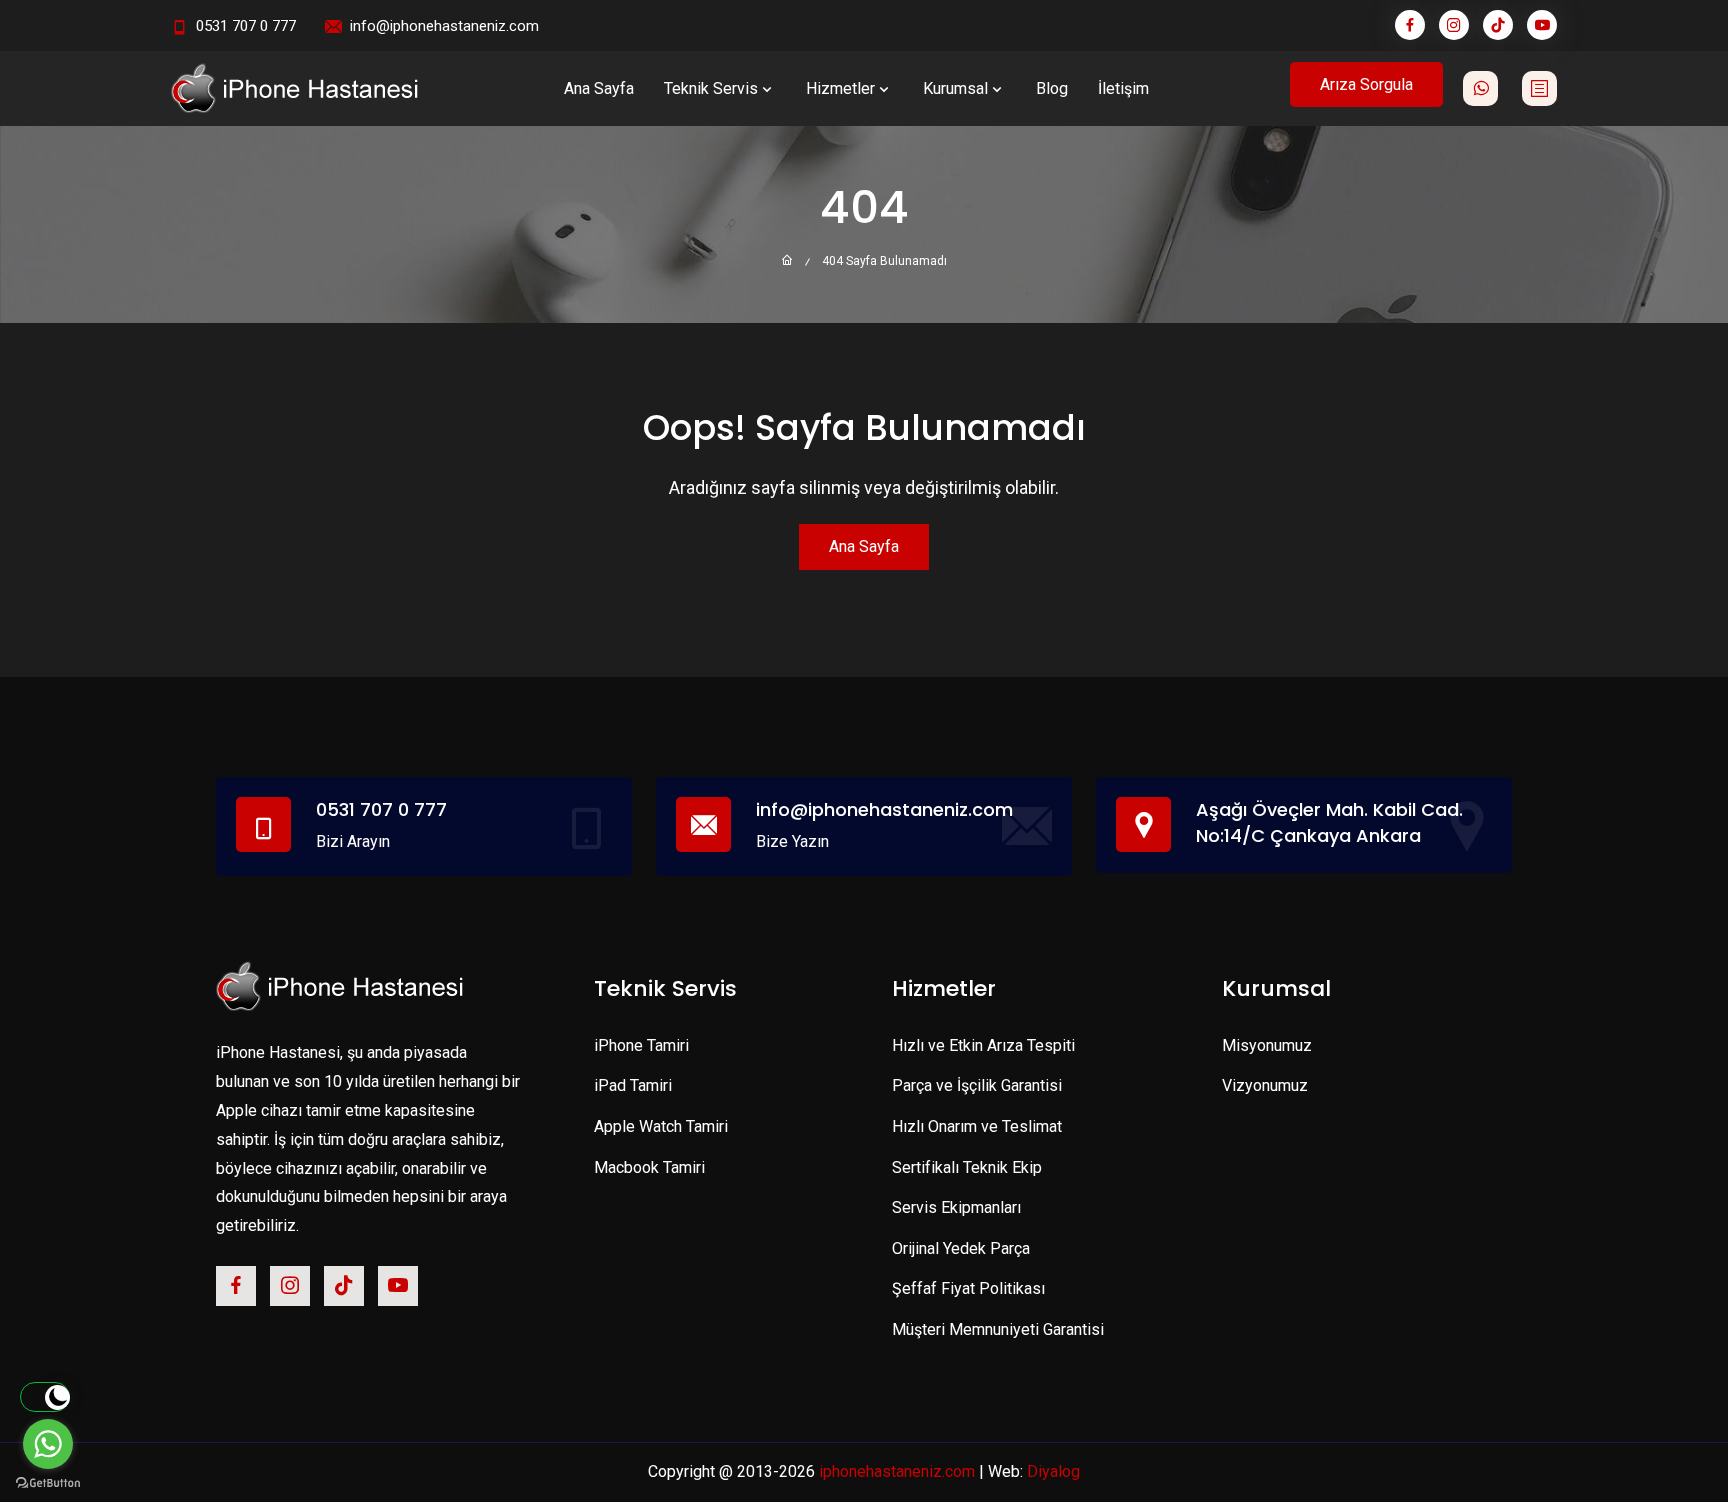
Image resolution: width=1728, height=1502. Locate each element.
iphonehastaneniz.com (897, 1471)
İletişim (1123, 88)
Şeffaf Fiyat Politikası (968, 1288)
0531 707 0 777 (246, 26)
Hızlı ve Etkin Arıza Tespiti (983, 1045)
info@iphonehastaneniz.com (444, 26)
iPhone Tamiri (641, 1045)
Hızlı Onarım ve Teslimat (977, 1126)
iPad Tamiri (633, 1085)
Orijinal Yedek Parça (961, 1248)
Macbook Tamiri (649, 1167)
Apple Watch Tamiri (661, 1126)
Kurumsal (955, 88)
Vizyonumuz (1265, 1085)
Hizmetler (840, 88)
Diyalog (1053, 1471)
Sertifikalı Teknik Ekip (967, 1167)
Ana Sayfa (599, 88)
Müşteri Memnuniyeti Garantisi (998, 1329)
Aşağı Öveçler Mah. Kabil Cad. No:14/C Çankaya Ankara (1329, 822)
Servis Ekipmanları (956, 1207)
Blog (1052, 88)
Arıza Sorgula (1366, 84)
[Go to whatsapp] (48, 1444)
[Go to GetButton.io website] (48, 1482)
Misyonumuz (1267, 1045)
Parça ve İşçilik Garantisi (977, 1085)
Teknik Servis (711, 88)
